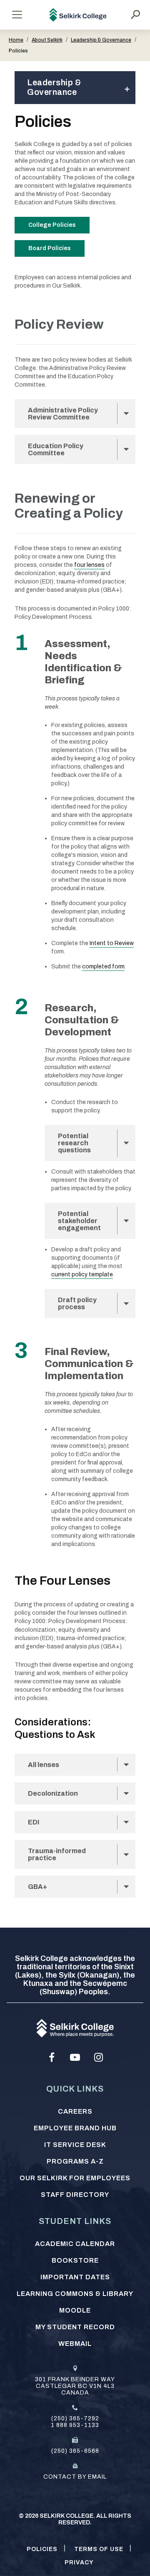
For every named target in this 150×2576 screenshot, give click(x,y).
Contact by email (75, 2477)
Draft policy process (77, 1303)
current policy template (82, 1274)
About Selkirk (47, 40)
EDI (37, 1822)
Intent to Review (112, 943)
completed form (103, 967)
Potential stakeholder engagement (79, 1221)
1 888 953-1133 (75, 2425)
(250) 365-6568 (75, 2451)
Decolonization (53, 1793)
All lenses (44, 1765)
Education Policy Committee (56, 449)
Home (16, 40)
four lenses (89, 565)
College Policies (52, 225)
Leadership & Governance (101, 40)
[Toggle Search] (135, 15)
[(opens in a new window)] (52, 2057)
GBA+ (37, 1887)
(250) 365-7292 (75, 2418)
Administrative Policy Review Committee (63, 414)
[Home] (78, 15)
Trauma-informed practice (57, 1854)
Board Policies (50, 248)
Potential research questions (74, 1143)
